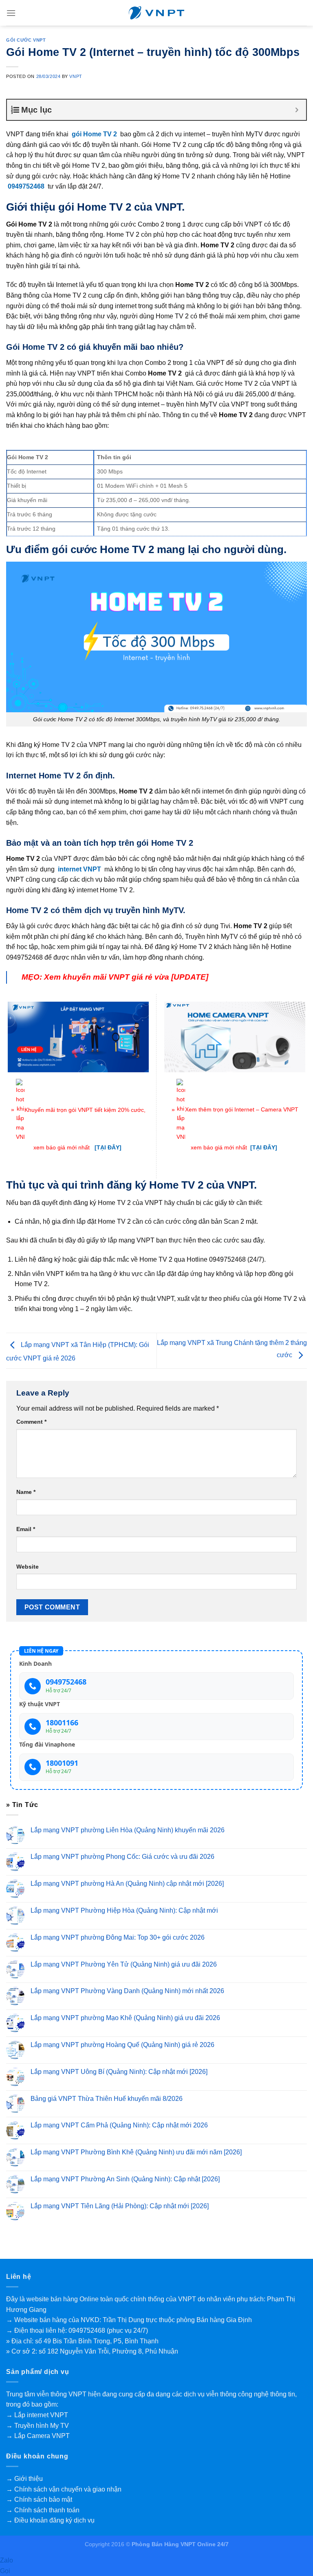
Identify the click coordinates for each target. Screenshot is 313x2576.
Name (26, 1492)
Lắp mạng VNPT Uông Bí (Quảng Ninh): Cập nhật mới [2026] (119, 2072)
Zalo (7, 2560)
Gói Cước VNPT (26, 40)
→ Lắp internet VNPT (37, 2415)
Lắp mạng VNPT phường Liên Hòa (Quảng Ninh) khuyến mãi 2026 (128, 1830)
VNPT (76, 76)
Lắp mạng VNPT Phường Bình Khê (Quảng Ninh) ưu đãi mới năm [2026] (136, 2153)
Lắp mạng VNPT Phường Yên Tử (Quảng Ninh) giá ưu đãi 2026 (124, 1964)
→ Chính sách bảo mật (39, 2499)
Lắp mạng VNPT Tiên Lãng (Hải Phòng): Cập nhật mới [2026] (120, 2206)
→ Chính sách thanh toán (43, 2510)
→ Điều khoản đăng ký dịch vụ (50, 2520)
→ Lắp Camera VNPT (38, 2436)
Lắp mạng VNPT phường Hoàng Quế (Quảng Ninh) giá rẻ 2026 (122, 2045)
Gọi (5, 2571)
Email (26, 1529)
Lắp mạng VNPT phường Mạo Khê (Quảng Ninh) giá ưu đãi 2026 (125, 2018)
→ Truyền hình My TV (37, 2426)
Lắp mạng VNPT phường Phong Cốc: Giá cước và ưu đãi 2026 (122, 1857)
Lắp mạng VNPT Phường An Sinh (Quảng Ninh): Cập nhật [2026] (125, 2179)
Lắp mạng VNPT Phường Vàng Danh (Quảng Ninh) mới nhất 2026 (127, 1991)
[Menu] (11, 13)
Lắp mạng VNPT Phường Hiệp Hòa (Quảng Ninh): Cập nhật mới (124, 1910)
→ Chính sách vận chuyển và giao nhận (64, 2489)
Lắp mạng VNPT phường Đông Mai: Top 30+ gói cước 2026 (118, 1937)
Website (28, 1567)
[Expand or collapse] (297, 110)
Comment (31, 1422)
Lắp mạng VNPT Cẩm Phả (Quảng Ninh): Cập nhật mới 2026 (119, 2126)
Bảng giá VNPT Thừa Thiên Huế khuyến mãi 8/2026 (107, 2099)
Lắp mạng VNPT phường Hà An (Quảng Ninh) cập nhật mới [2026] (127, 1884)
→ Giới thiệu (24, 2479)
